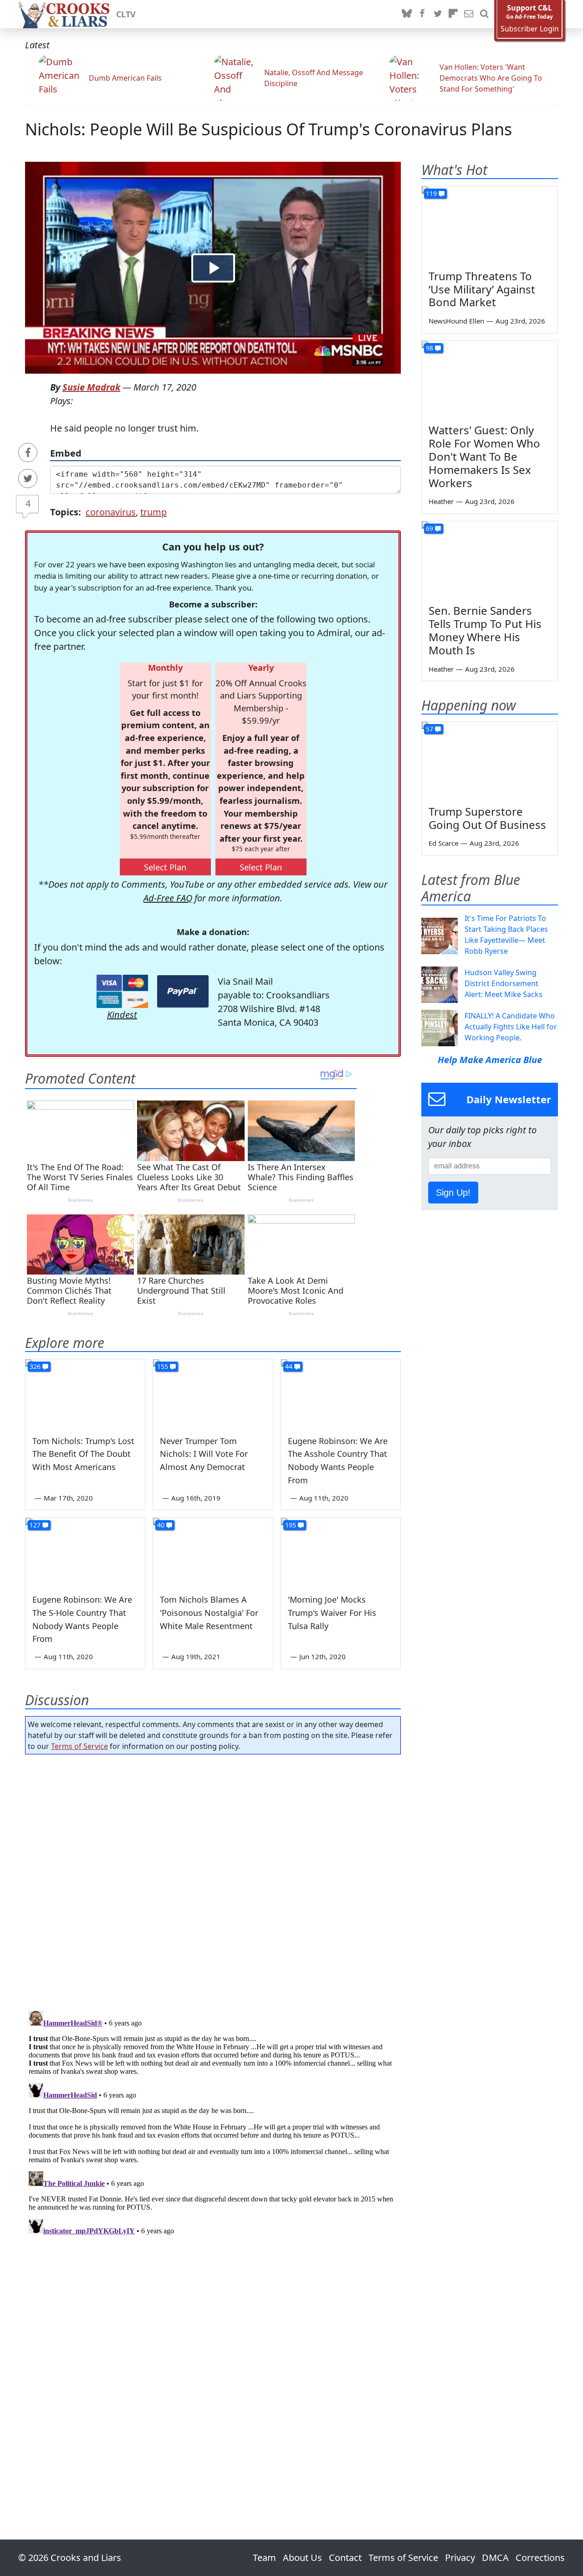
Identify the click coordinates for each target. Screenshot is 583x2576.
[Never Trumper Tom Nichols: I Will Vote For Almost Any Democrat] (213, 1393)
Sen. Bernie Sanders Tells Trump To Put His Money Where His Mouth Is (485, 630)
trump (153, 512)
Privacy (460, 2558)
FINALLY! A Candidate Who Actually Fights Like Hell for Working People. (511, 1027)
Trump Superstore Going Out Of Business (487, 818)
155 (163, 1366)
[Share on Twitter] (28, 478)
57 (430, 729)
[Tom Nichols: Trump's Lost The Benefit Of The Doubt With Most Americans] (85, 1393)
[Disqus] (213, 2121)
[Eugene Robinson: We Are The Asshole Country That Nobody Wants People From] (341, 1393)
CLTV (126, 14)
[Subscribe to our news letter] (469, 14)
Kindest (122, 1015)
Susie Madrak (91, 387)
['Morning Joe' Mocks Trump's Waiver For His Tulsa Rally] (341, 1552)
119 (431, 193)
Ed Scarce (443, 843)
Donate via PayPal (183, 991)
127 (35, 1525)
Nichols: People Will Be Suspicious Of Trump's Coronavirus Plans (268, 129)
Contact (345, 2558)
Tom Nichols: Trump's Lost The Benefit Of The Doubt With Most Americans (83, 1454)
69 (430, 528)
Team (264, 2558)
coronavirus (111, 512)
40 (161, 1525)
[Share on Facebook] (28, 452)
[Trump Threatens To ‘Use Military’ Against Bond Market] (490, 225)
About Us (302, 2558)
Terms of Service (79, 1746)
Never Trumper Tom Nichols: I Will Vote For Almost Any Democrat (204, 1454)
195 (291, 1525)
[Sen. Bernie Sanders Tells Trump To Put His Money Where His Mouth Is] (490, 560)
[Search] (484, 14)
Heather (441, 501)
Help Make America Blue (490, 1060)
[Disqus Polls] (213, 1880)
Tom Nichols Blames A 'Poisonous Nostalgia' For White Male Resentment (209, 1613)
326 (35, 1366)
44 (289, 1366)
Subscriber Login (530, 29)
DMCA (495, 2558)
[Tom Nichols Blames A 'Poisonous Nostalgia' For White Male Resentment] (213, 1552)
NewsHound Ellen (456, 321)
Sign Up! (453, 1193)
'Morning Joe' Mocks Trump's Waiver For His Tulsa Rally (332, 1613)
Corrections (540, 2558)
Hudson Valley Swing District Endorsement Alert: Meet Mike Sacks (504, 983)
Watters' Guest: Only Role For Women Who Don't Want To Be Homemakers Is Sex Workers (484, 456)
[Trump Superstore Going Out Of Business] (490, 760)
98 (430, 348)
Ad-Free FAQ (168, 898)
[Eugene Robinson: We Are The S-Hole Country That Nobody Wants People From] (85, 1552)
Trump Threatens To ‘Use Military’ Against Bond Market (482, 289)
